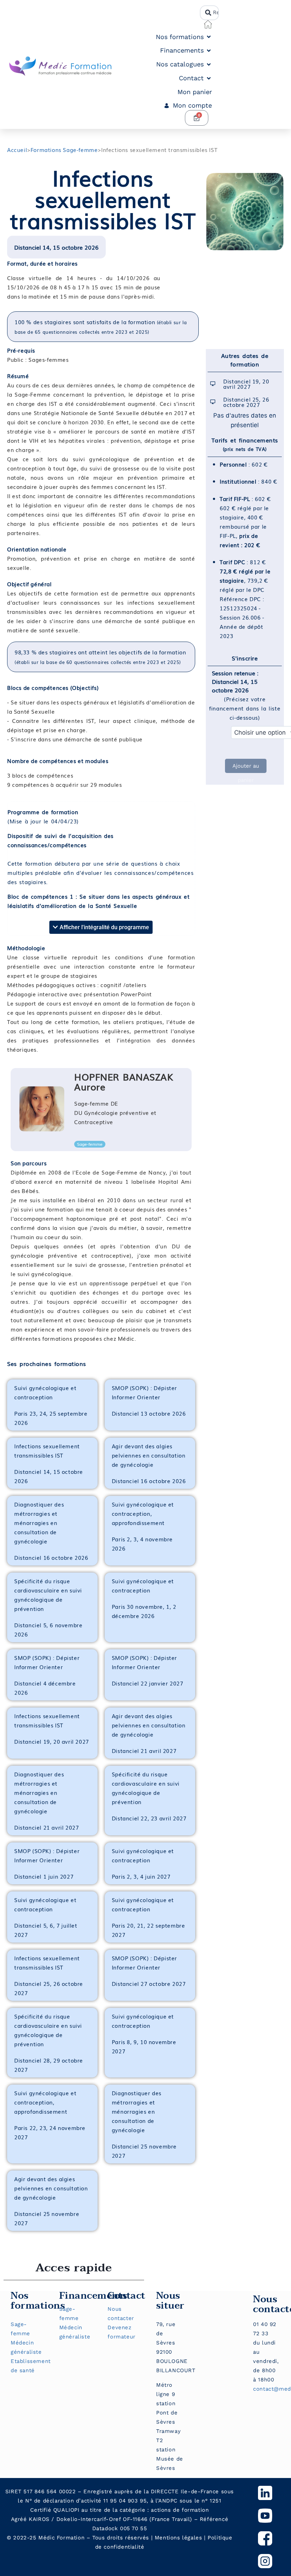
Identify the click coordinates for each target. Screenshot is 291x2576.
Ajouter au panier (246, 768)
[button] (184, 37)
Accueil (17, 149)
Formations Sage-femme (64, 149)
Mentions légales (179, 2538)
